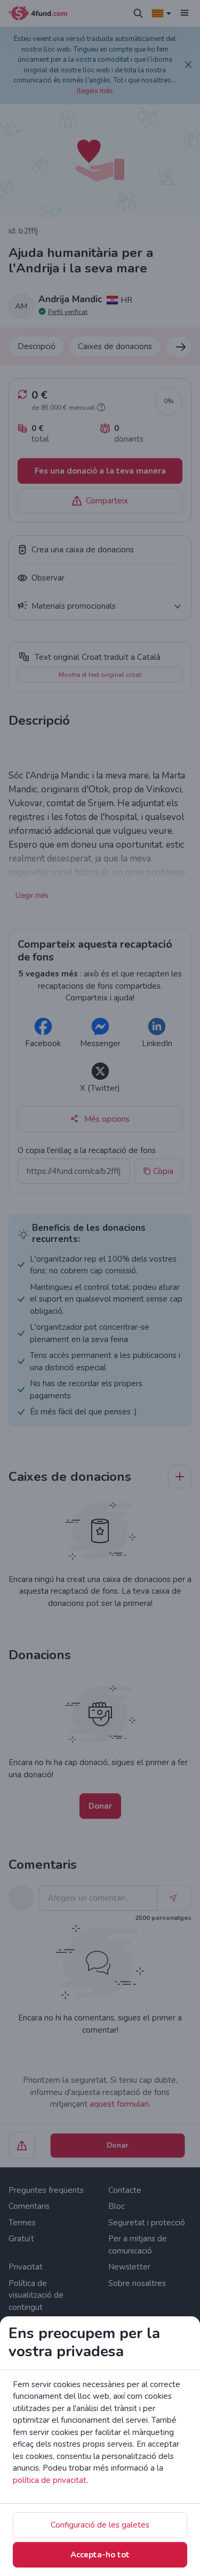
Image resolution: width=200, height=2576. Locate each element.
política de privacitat (50, 2480)
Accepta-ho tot (100, 2555)
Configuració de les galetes (100, 2525)
